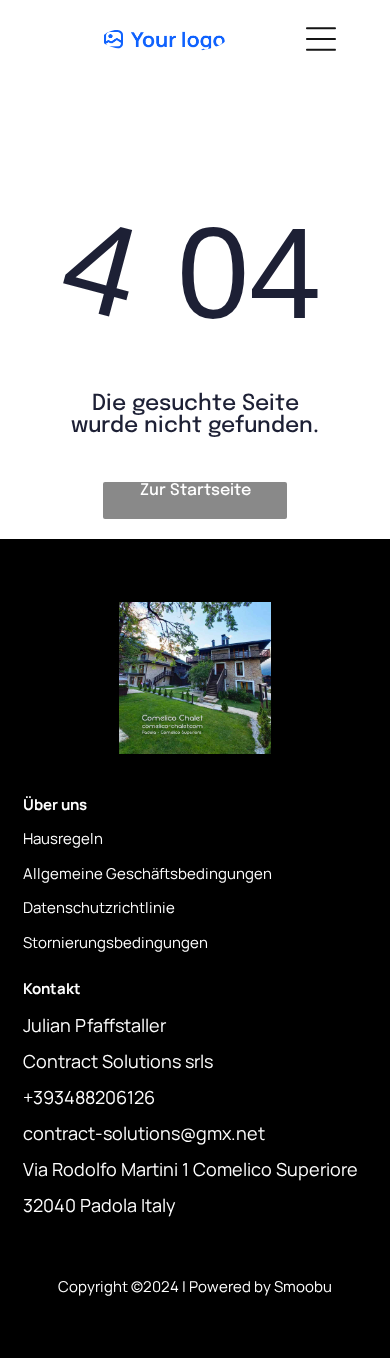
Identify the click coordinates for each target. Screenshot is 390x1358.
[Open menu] (321, 39)
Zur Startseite (195, 490)
